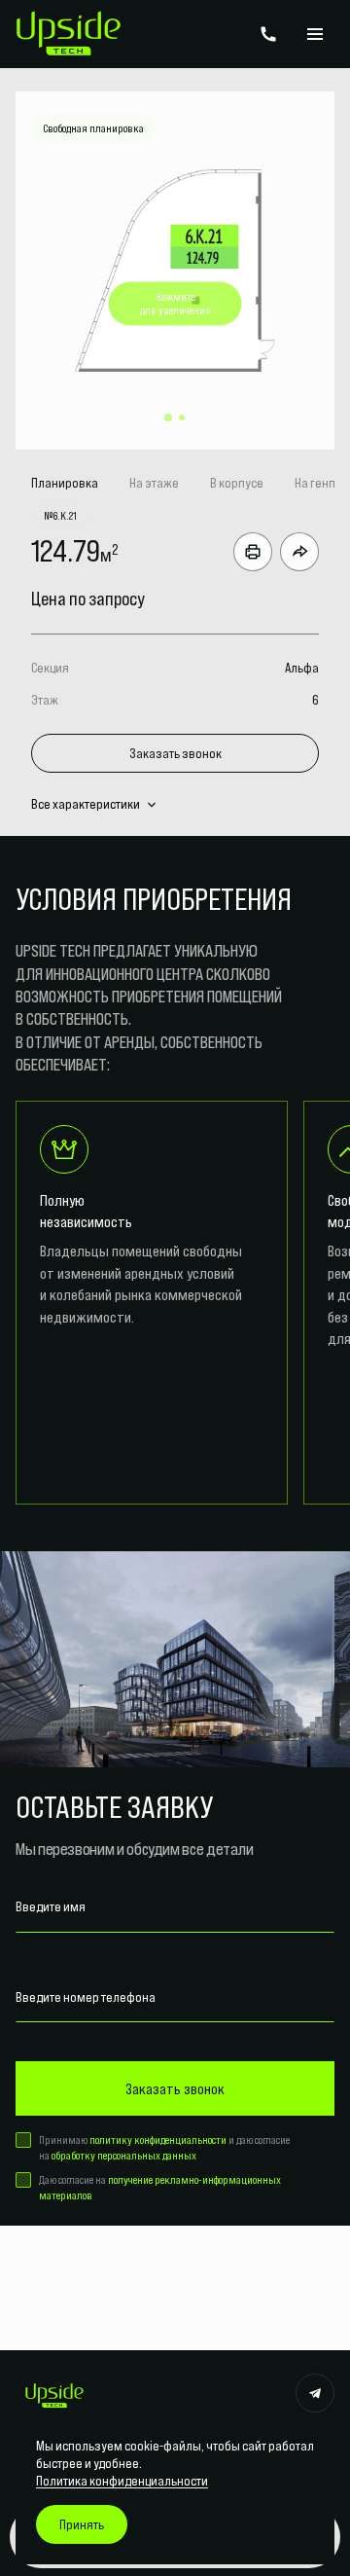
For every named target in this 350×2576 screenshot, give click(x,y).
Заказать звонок (175, 753)
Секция (50, 668)
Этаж (45, 700)
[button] (168, 417)
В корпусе (237, 483)
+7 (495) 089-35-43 (268, 34)
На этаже (154, 483)
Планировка (65, 483)
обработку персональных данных (124, 2155)
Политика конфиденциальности (122, 2481)
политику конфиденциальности (158, 2140)
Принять (82, 2524)
